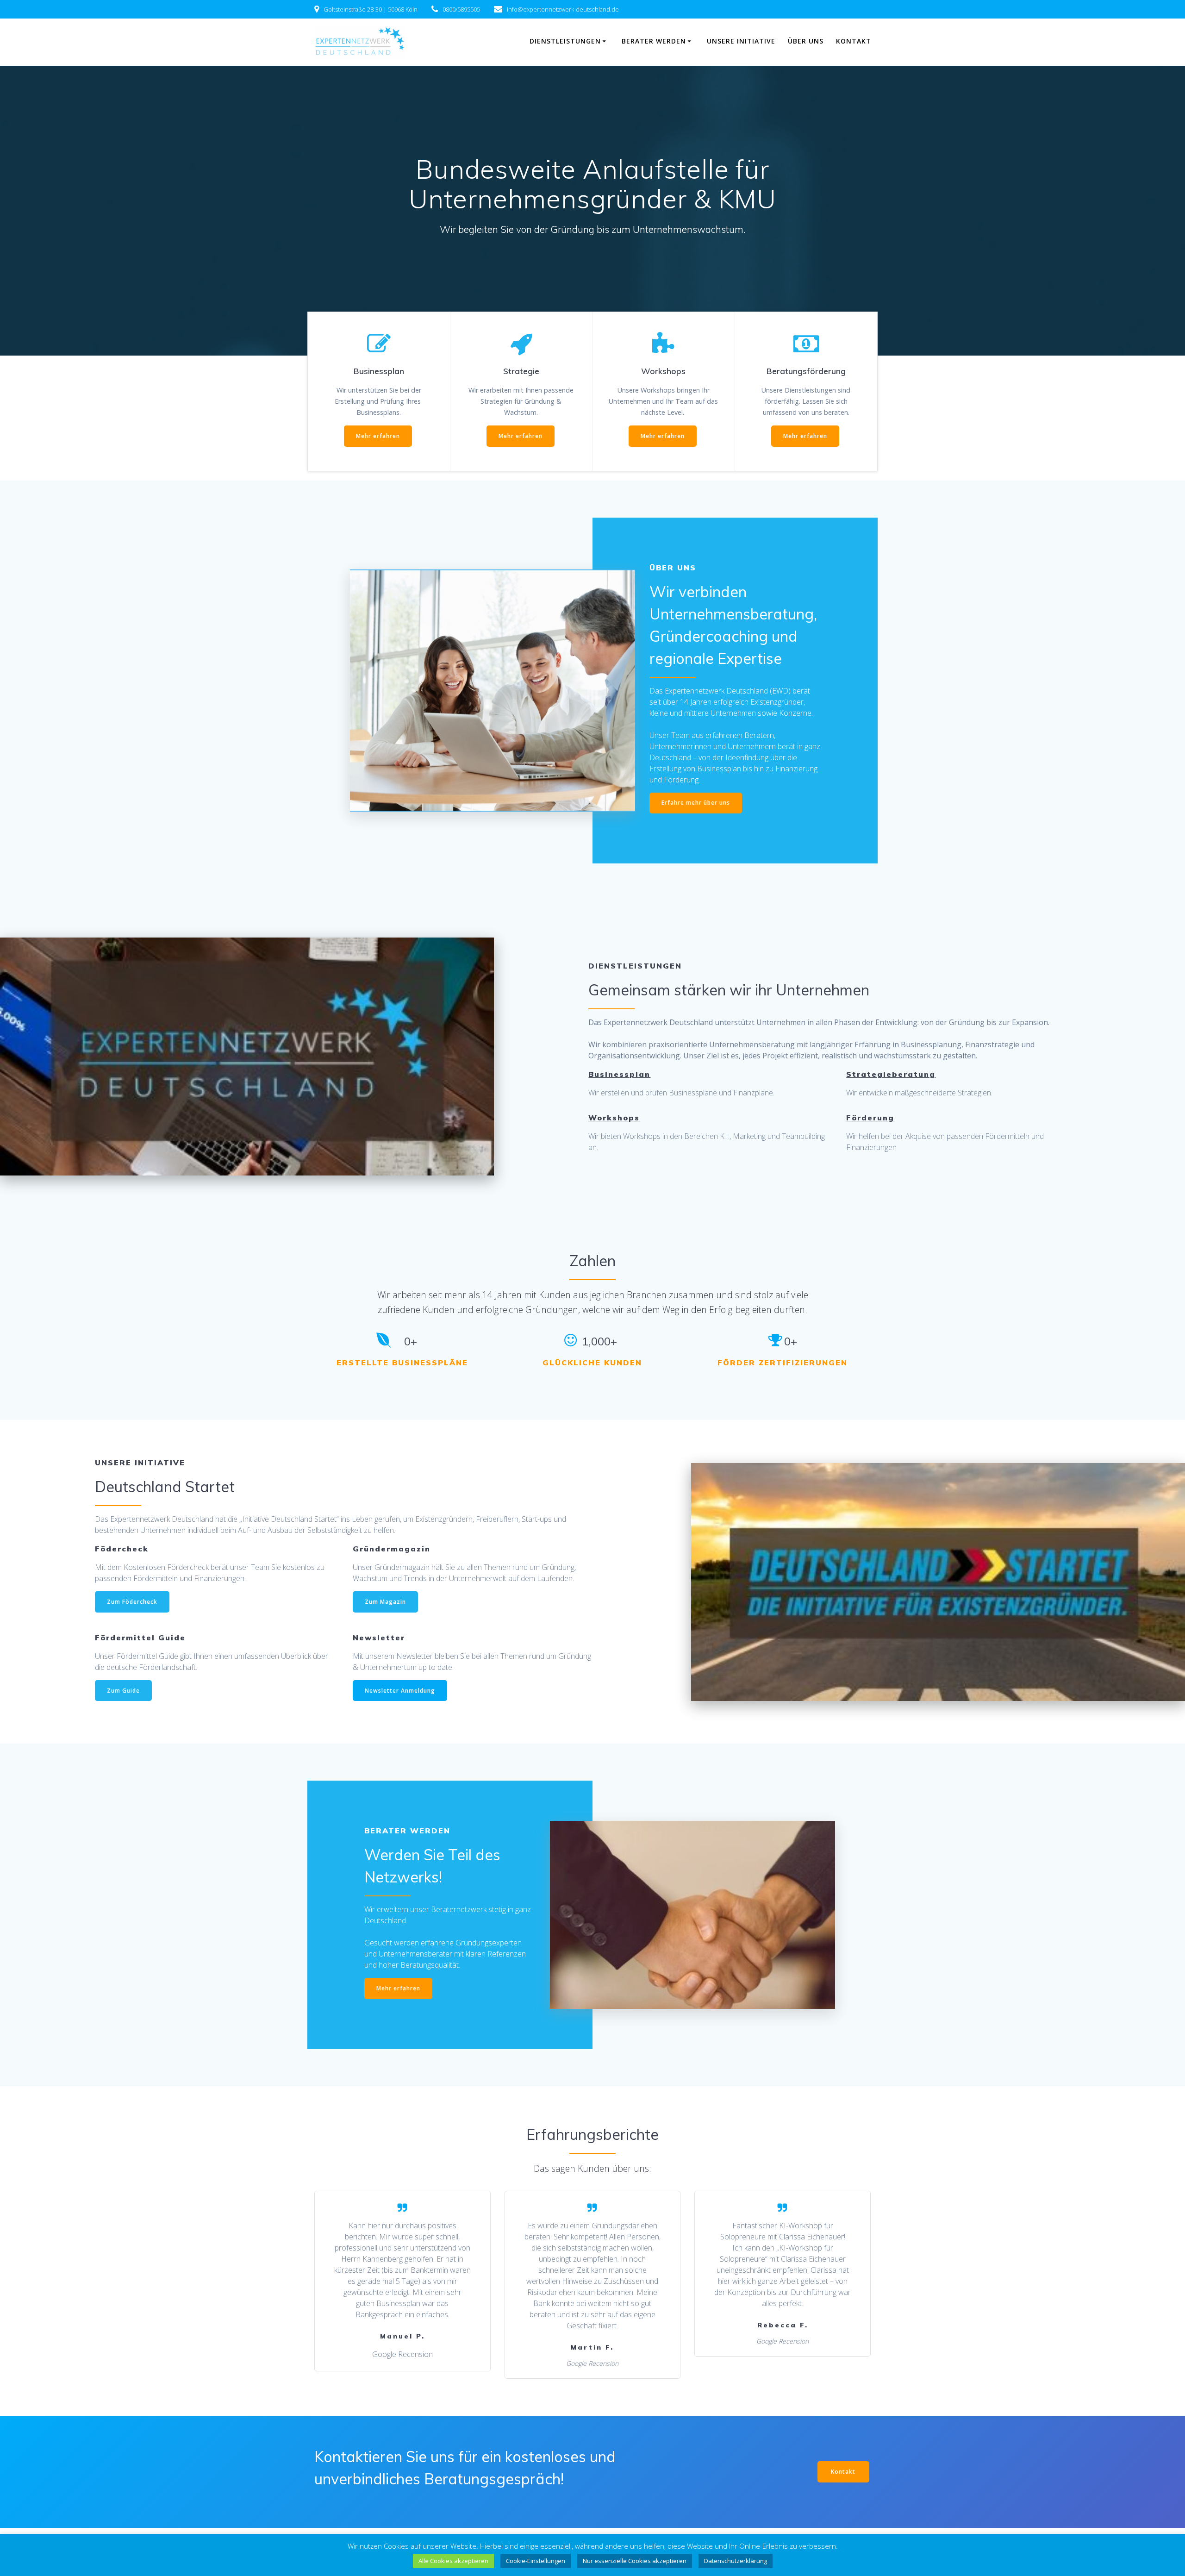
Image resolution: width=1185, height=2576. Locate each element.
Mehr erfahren (378, 436)
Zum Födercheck (132, 1602)
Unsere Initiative (741, 41)
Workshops (614, 1118)
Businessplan (619, 1074)
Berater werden (654, 41)
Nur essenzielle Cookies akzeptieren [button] (635, 2561)
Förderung (870, 1118)
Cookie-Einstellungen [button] (536, 2561)
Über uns (806, 41)
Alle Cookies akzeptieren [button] (453, 2561)
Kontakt (854, 41)
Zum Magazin (385, 1602)
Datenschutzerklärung (736, 2561)
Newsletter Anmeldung (400, 1691)
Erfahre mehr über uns (696, 803)
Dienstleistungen (565, 41)
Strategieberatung (891, 1074)
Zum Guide (123, 1691)
